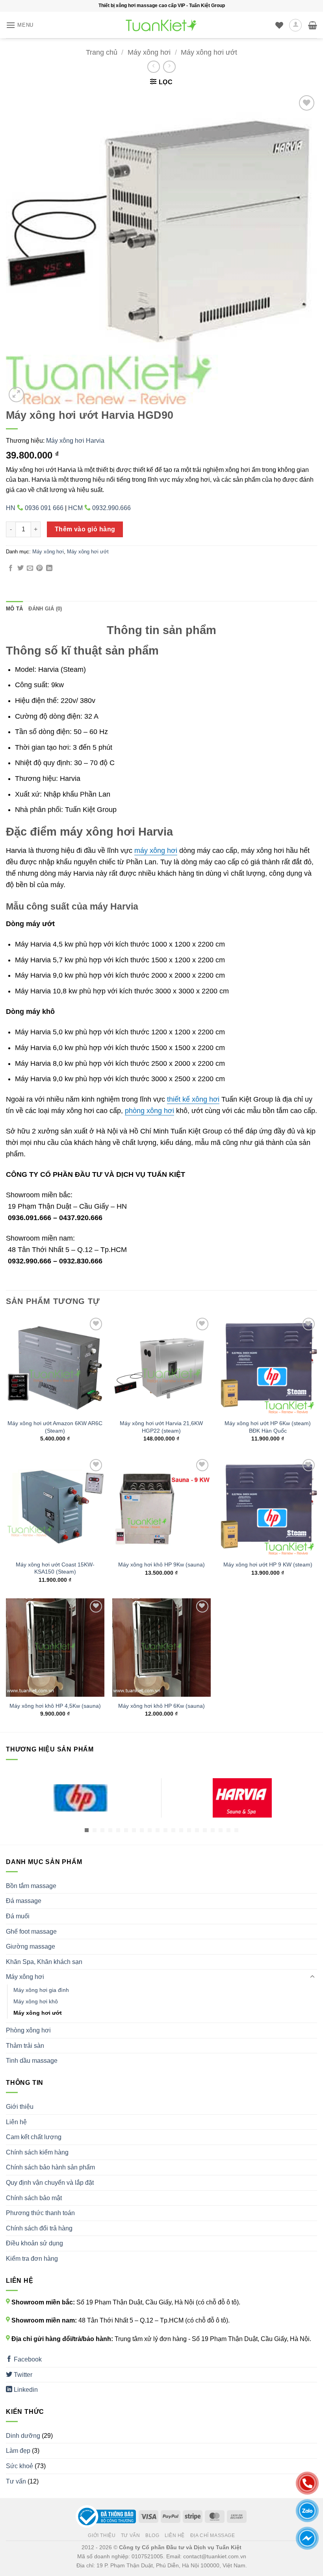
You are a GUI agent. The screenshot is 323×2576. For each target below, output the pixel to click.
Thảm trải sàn (25, 2046)
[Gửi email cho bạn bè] (30, 568)
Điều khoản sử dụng (34, 2243)
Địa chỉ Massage (213, 2535)
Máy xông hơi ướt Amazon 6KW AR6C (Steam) (55, 1427)
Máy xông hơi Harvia (75, 441)
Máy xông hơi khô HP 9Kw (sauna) (161, 1564)
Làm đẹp (18, 2451)
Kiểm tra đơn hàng (32, 2259)
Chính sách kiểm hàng (37, 2152)
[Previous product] (169, 67)
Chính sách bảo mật (34, 2198)
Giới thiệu (20, 2107)
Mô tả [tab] (14, 609)
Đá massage (24, 1901)
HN (35, 508)
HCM (99, 508)
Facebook (27, 2359)
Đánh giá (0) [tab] (45, 609)
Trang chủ (102, 52)
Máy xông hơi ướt (209, 52)
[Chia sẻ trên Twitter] (20, 568)
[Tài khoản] (295, 25)
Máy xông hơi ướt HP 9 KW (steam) (268, 1564)
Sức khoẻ (19, 2466)
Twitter (22, 2375)
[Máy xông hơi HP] (81, 1798)
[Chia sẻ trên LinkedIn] (49, 568)
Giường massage (31, 1946)
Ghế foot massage (31, 1932)
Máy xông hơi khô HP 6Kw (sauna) (161, 1706)
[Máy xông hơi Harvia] (242, 1798)
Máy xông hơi (149, 52)
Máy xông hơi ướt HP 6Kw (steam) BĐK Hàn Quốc (268, 1427)
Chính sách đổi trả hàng (39, 2228)
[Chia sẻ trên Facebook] (11, 568)
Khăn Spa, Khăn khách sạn (44, 1962)
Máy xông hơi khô (36, 2001)
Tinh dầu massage (32, 2061)
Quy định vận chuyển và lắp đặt (50, 2183)
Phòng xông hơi (28, 2030)
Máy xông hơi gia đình (41, 1990)
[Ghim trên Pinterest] (39, 568)
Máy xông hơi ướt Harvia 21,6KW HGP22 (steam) (161, 1427)
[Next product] (153, 67)
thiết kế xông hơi (193, 1099)
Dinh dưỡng (23, 2436)
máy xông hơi (156, 851)
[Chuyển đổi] (312, 1977)
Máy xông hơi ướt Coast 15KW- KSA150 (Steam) (55, 1568)
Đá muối (18, 1916)
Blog (152, 2535)
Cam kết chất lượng (34, 2137)
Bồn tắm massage (31, 1886)
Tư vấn (16, 2481)
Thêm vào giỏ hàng (85, 529)
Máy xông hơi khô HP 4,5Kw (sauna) (55, 1706)
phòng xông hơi (149, 1111)
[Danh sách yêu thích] (279, 25)
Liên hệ (16, 2122)
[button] (20, 25)
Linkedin (25, 2390)
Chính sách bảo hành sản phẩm (50, 2167)
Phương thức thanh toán (40, 2213)
